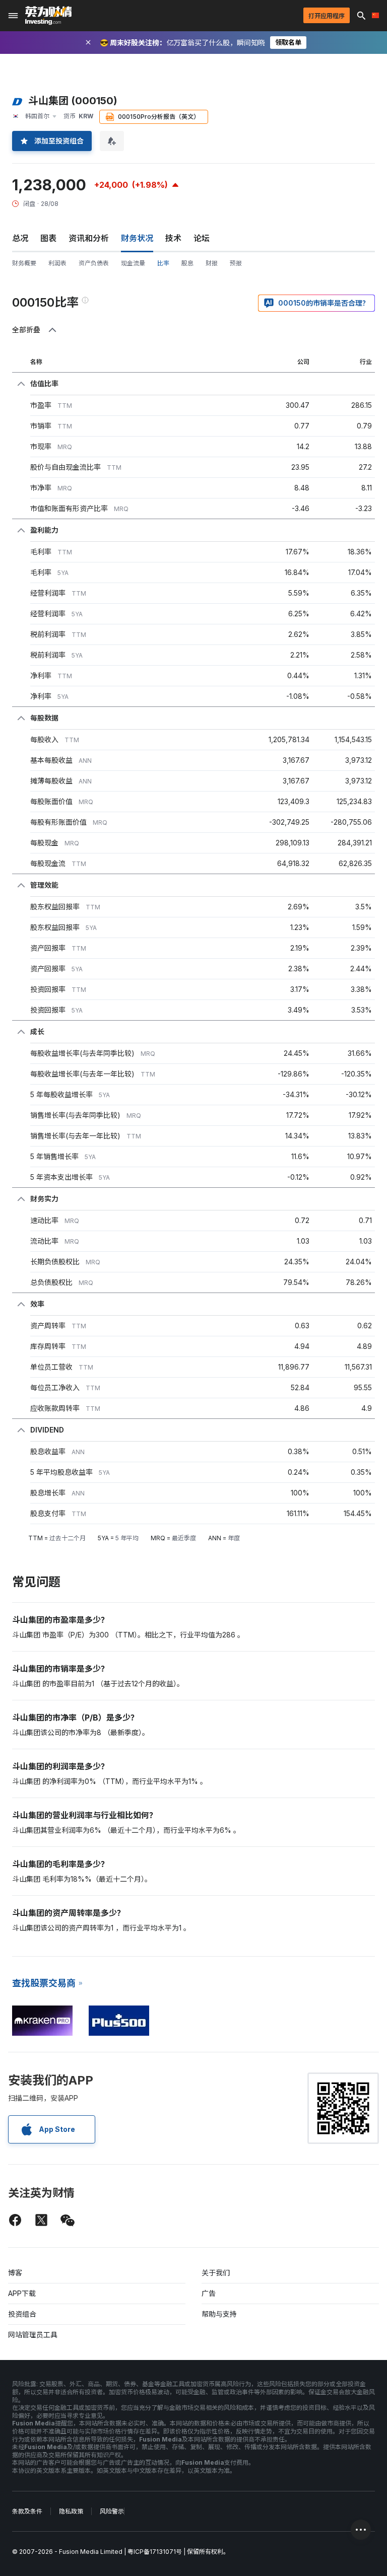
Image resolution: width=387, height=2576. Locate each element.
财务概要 (24, 263)
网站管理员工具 (33, 2335)
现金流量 (133, 263)
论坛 (202, 238)
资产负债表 (94, 263)
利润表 (57, 263)
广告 (209, 2293)
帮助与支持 (219, 2314)
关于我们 (216, 2273)
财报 (212, 263)
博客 (15, 2273)
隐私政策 (71, 2511)
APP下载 (22, 2293)
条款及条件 (27, 2511)
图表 (48, 238)
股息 (187, 263)
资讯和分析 (89, 238)
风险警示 (112, 2511)
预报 (236, 263)
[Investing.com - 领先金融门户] (48, 16)
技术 (173, 238)
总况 (20, 238)
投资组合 (22, 2314)
